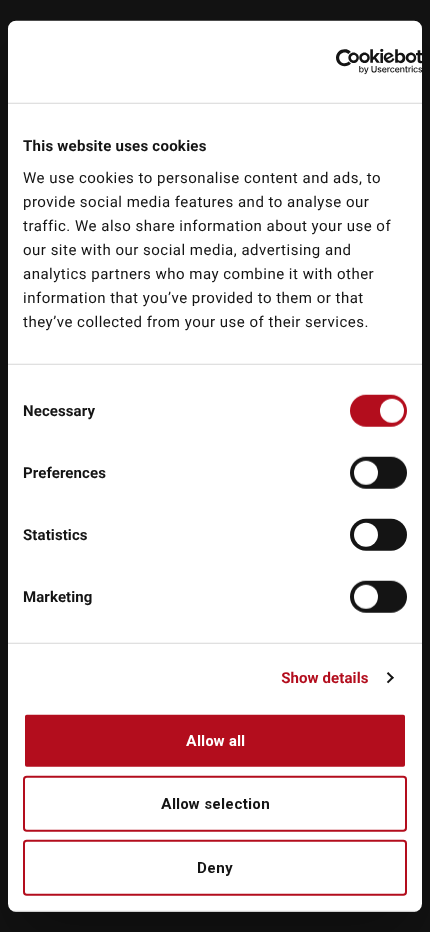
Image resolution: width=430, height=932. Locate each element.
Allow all (215, 740)
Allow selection (215, 804)
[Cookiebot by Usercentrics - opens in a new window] (352, 62)
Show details (324, 678)
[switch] (378, 472)
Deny (215, 867)
